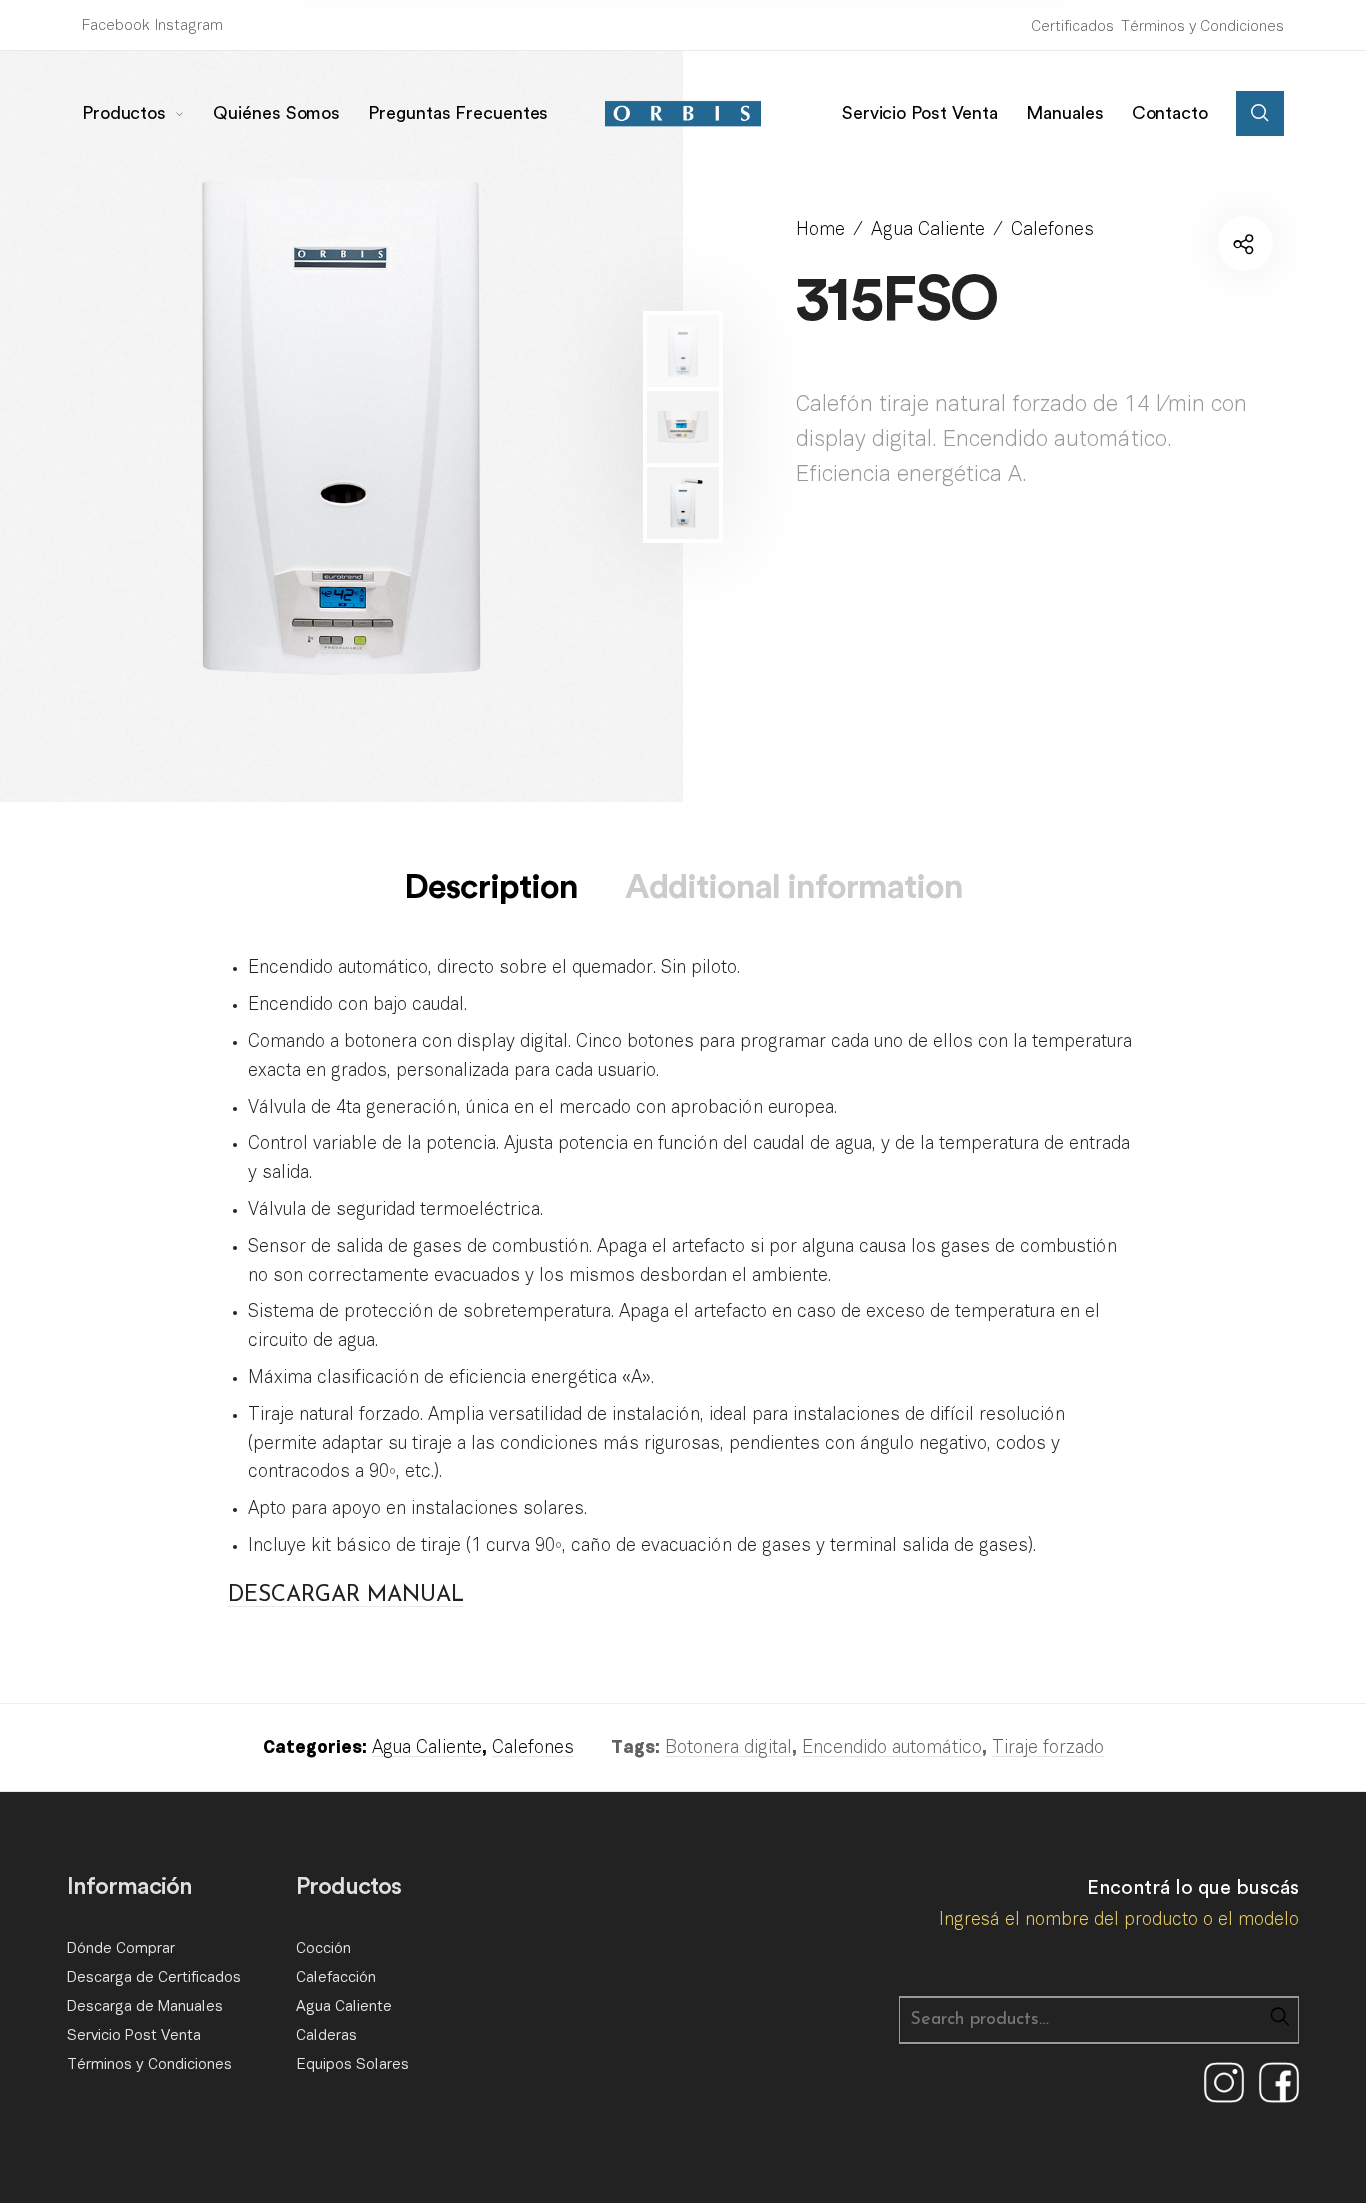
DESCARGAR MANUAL (346, 1595)
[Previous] (85, 427)
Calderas (326, 2036)
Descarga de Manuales (145, 2007)
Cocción (323, 1949)
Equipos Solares (352, 2065)
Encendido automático (892, 1748)
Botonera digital (728, 1748)
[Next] (584, 427)
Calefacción (336, 1978)
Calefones (1052, 230)
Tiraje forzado (1048, 1748)
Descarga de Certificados (154, 1978)
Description (491, 887)
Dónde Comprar (121, 1949)
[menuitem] (148, 114)
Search (1279, 2016)
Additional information (794, 887)
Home (820, 230)
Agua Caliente (928, 230)
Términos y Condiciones (1202, 27)
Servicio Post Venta (134, 2036)
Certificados (1072, 27)
